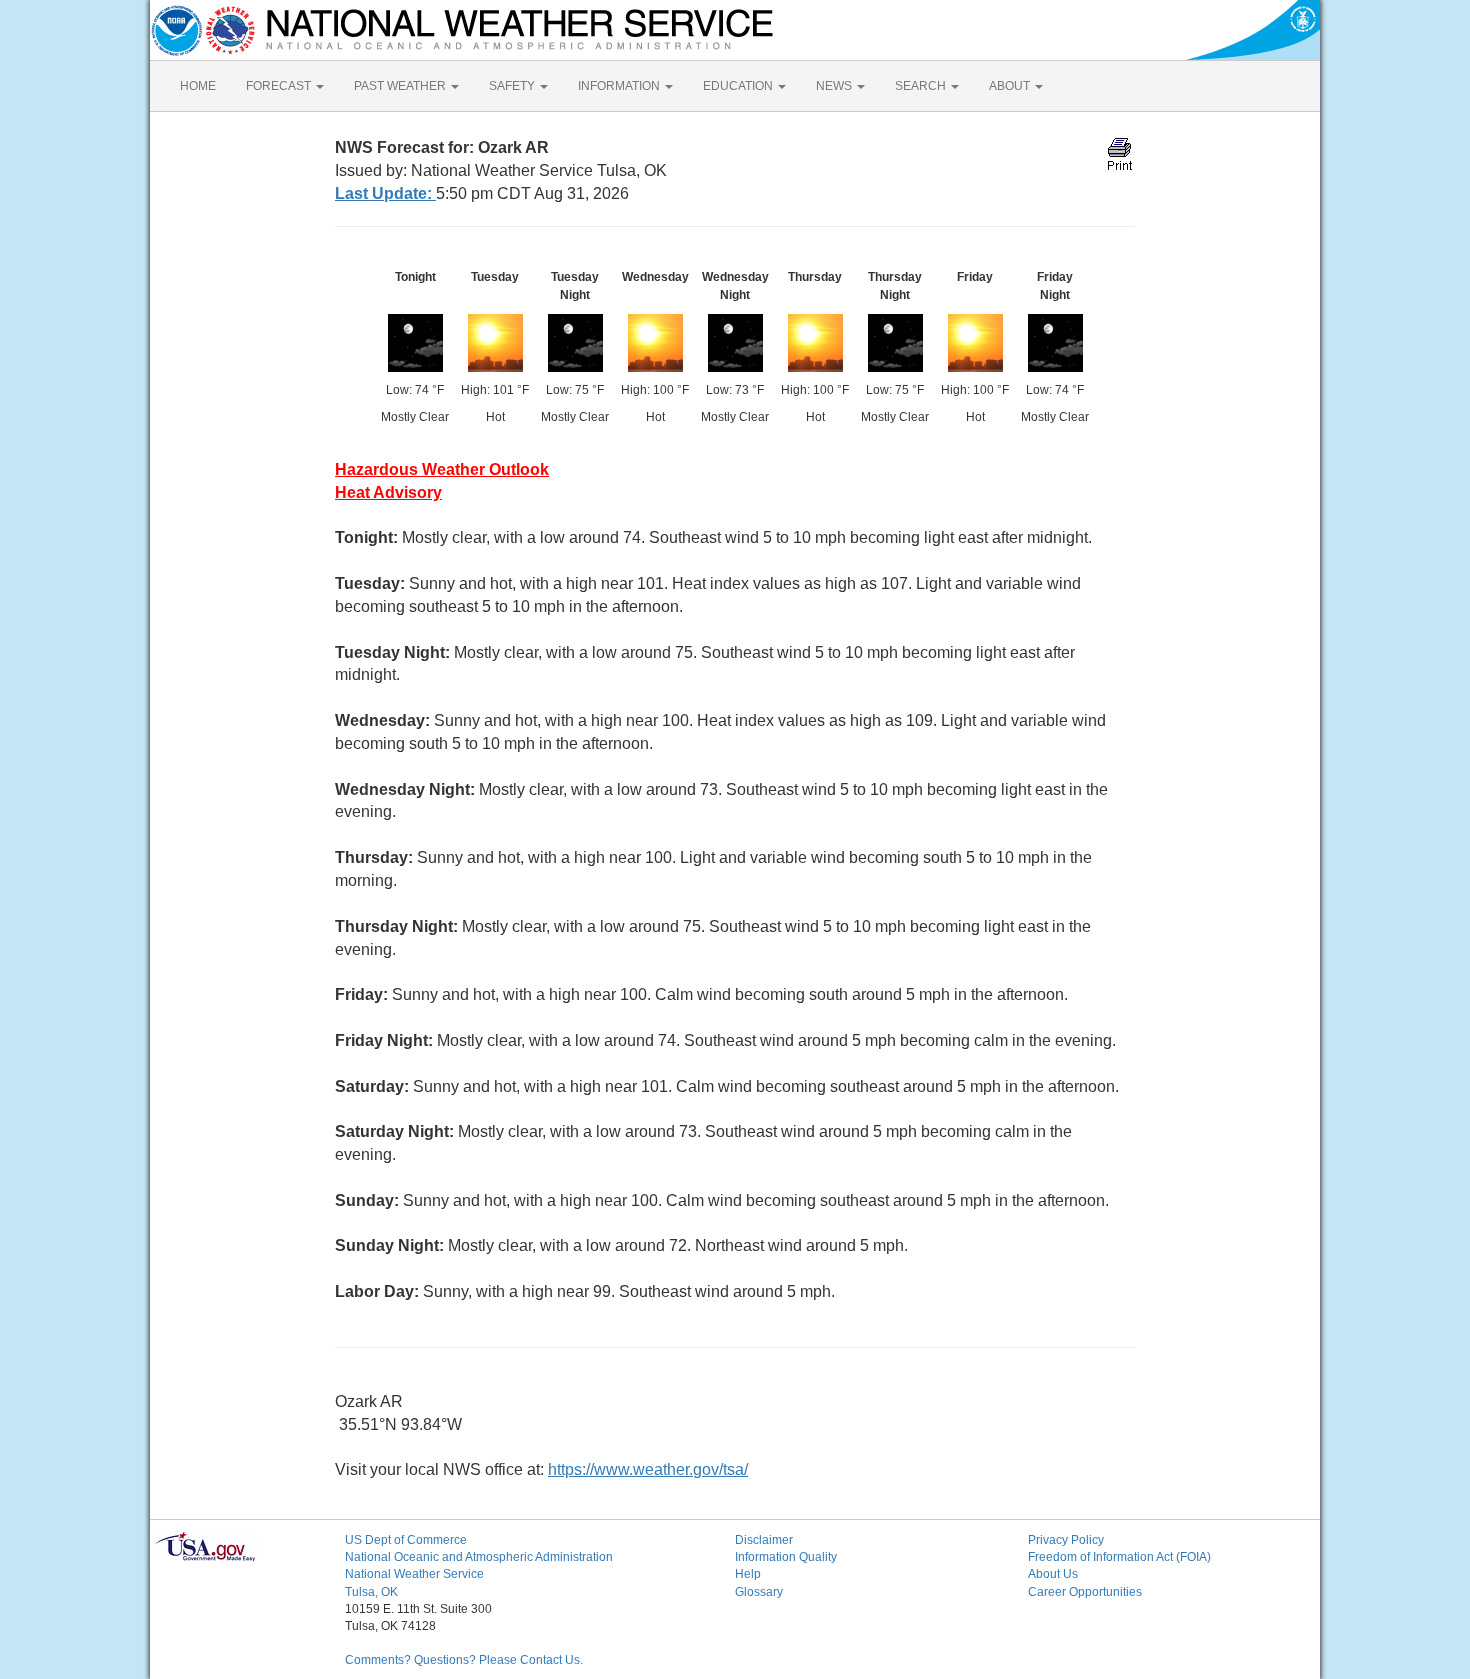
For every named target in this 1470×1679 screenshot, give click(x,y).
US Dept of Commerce (406, 1540)
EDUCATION (739, 86)
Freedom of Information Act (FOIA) (1119, 1557)
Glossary (759, 1592)
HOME (198, 86)
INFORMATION (620, 86)
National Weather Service (414, 1574)
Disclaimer (764, 1540)
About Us (1053, 1574)
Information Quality (786, 1557)
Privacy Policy (1066, 1540)
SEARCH (922, 86)
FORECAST (280, 86)
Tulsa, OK (371, 1592)
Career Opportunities (1085, 1592)
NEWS (835, 86)
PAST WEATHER (401, 86)
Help (748, 1574)
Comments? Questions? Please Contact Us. (464, 1660)
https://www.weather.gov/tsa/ (648, 1469)
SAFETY (513, 86)
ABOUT (1011, 86)
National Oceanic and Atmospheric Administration (479, 1557)
